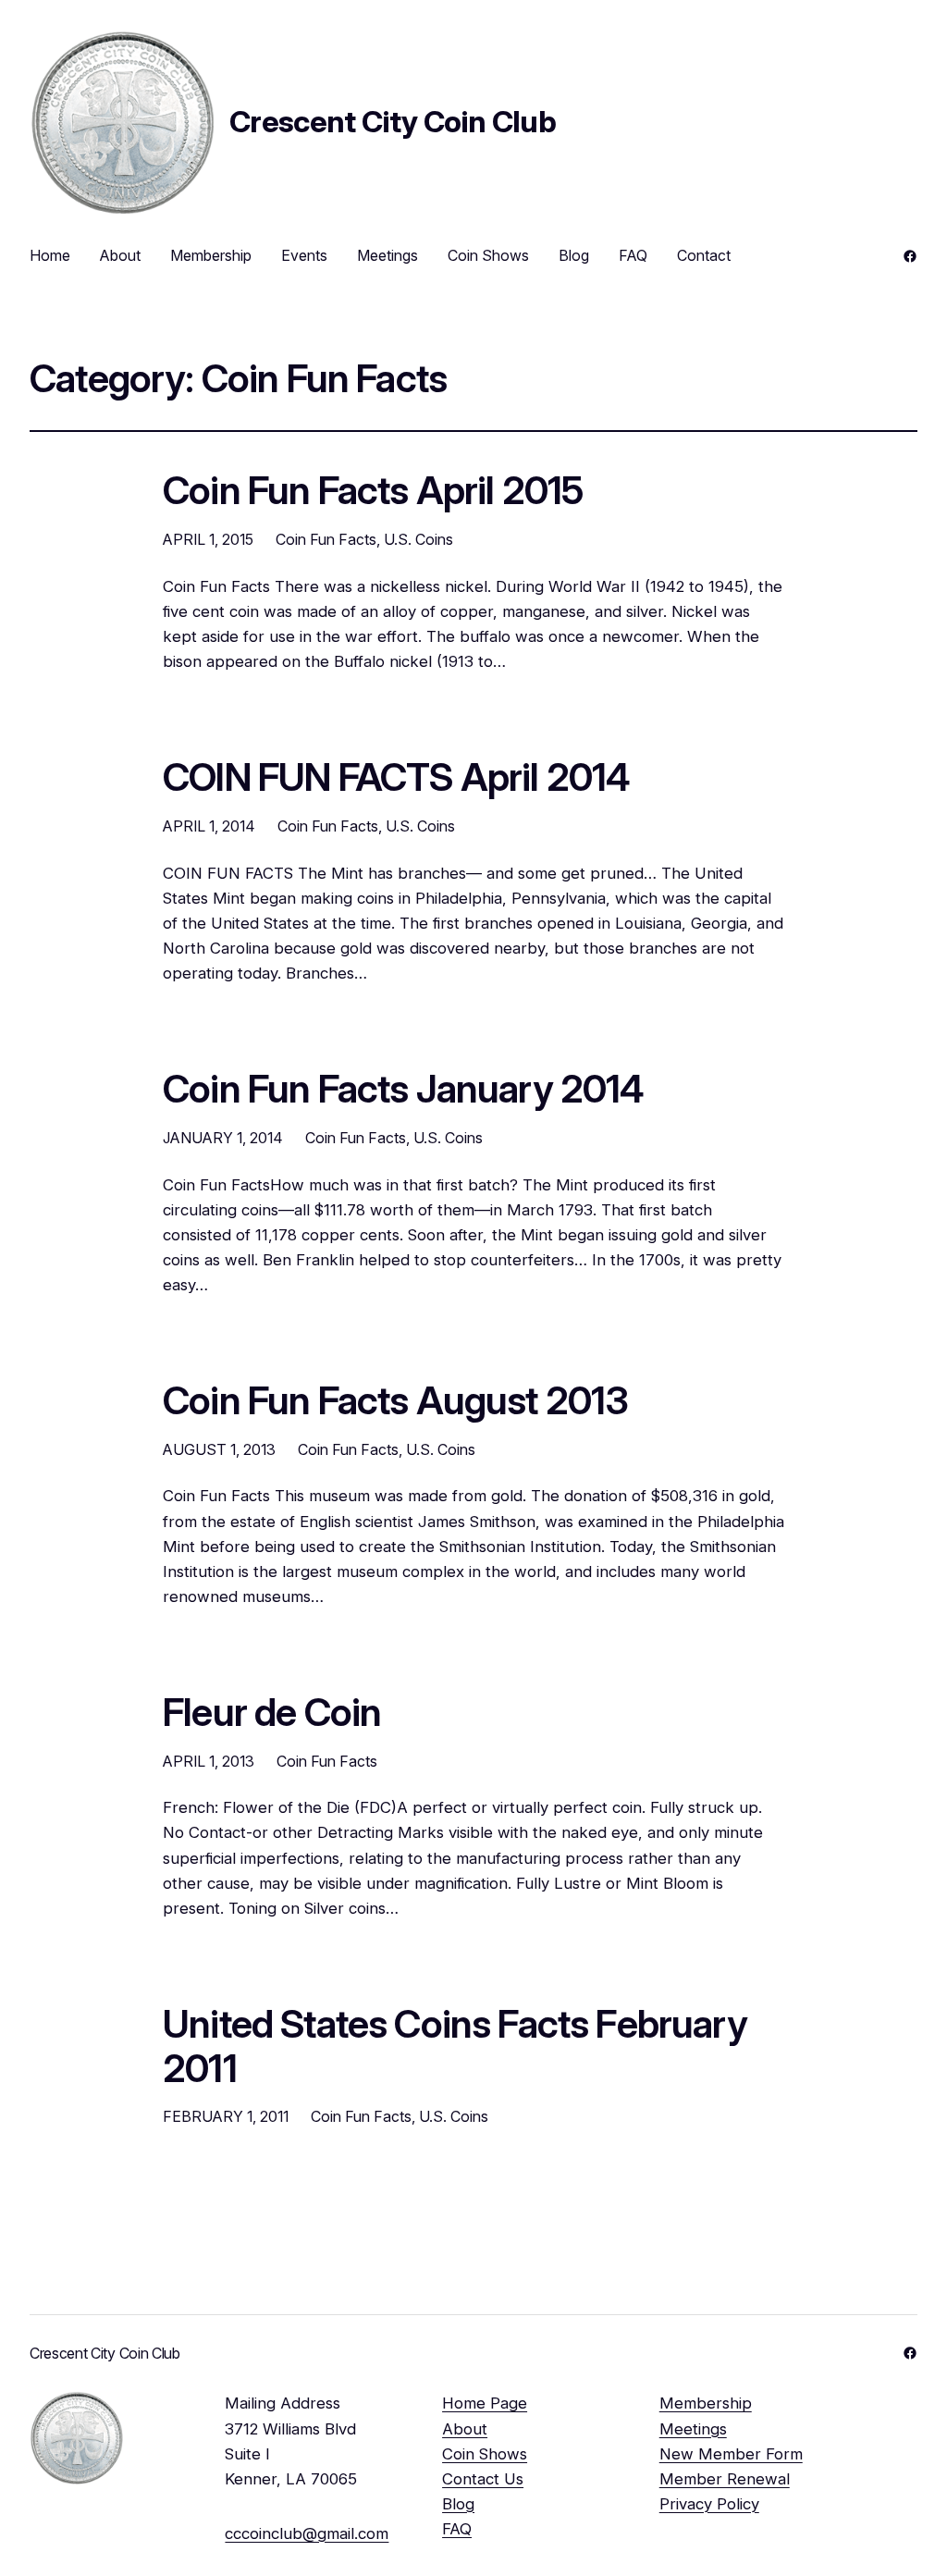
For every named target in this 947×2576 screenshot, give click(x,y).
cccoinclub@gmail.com (307, 2533)
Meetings (693, 2429)
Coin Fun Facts (326, 539)
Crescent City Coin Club (393, 122)
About (465, 2429)
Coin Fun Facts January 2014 (404, 1090)
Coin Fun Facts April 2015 (373, 491)
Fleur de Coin (272, 1713)
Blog (458, 2504)
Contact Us (483, 2479)
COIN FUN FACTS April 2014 (396, 778)
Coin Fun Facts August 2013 (395, 1401)
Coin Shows (485, 2454)
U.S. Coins (418, 539)
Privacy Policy (709, 2504)
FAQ (457, 2529)
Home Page (485, 2403)
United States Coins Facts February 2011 (455, 2047)
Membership (706, 2403)
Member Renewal (725, 2479)
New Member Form (731, 2454)
